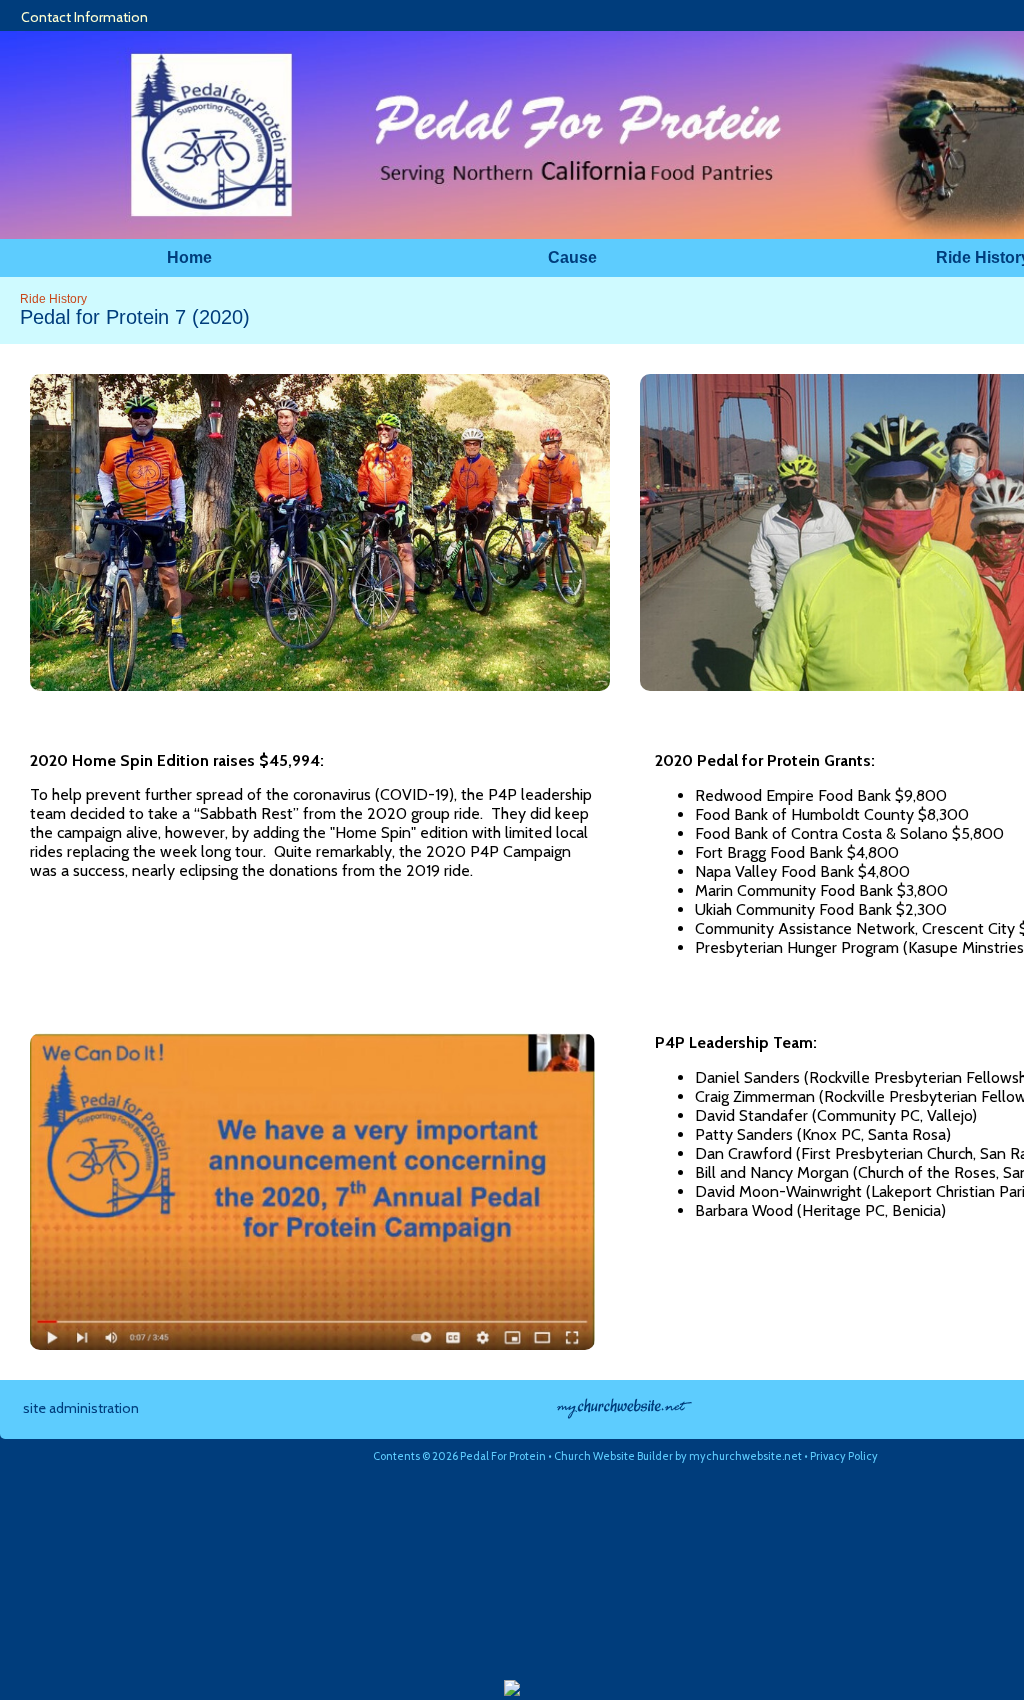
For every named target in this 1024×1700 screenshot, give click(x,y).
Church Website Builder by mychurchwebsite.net (678, 1456)
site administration (81, 1408)
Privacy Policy (844, 1456)
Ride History (53, 299)
